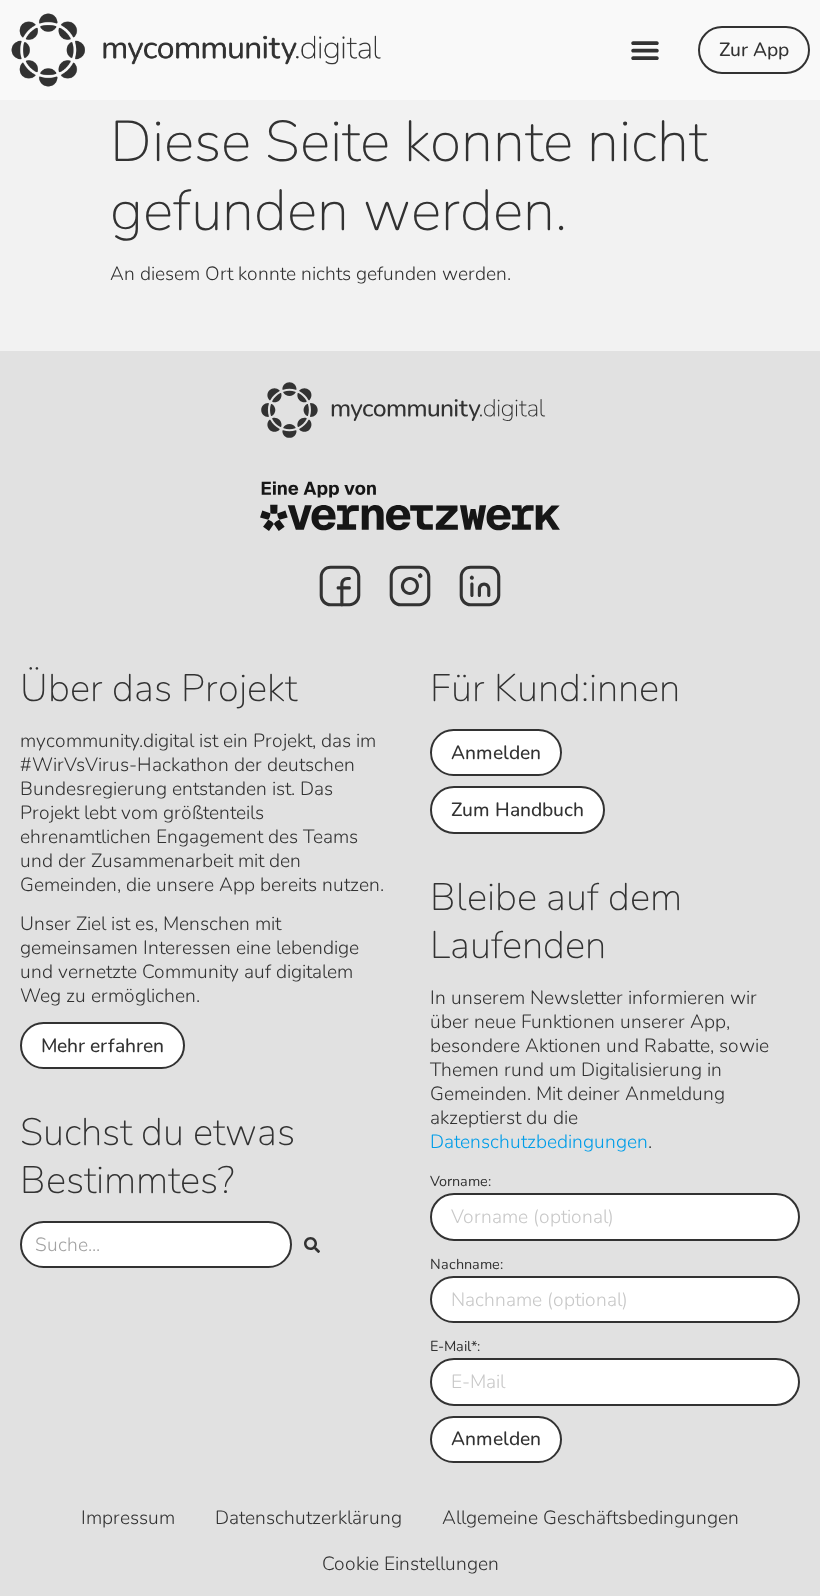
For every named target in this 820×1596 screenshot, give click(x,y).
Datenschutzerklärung (308, 1518)
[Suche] (312, 1244)
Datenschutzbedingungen (539, 1142)
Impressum (128, 1518)
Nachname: (466, 1264)
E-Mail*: (455, 1346)
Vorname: (460, 1181)
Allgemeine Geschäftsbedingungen (590, 1518)
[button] (645, 50)
